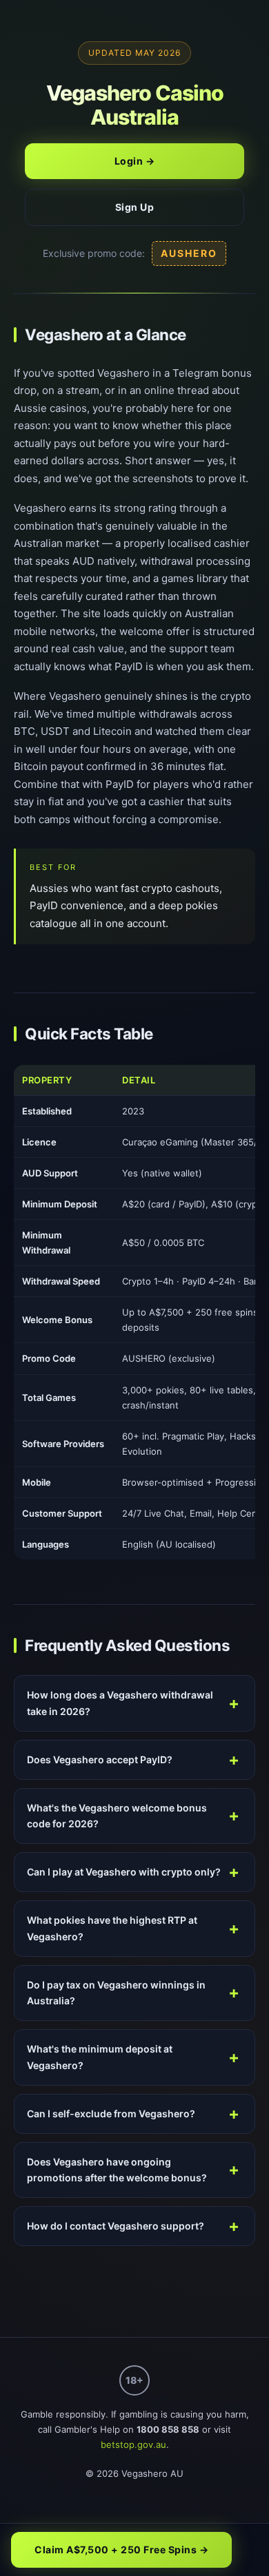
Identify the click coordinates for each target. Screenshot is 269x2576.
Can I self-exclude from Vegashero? (111, 2113)
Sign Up (135, 207)
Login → (135, 161)
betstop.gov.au (133, 2444)
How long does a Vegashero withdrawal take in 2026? (120, 1703)
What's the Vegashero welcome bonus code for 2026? (117, 1816)
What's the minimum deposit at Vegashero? (100, 2057)
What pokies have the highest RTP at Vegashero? (112, 1928)
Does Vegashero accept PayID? (100, 1759)
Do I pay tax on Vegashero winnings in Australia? (116, 1993)
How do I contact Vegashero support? (116, 2226)
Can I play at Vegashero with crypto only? (124, 1872)
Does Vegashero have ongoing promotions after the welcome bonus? (117, 2170)
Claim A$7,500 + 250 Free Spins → (121, 2549)
